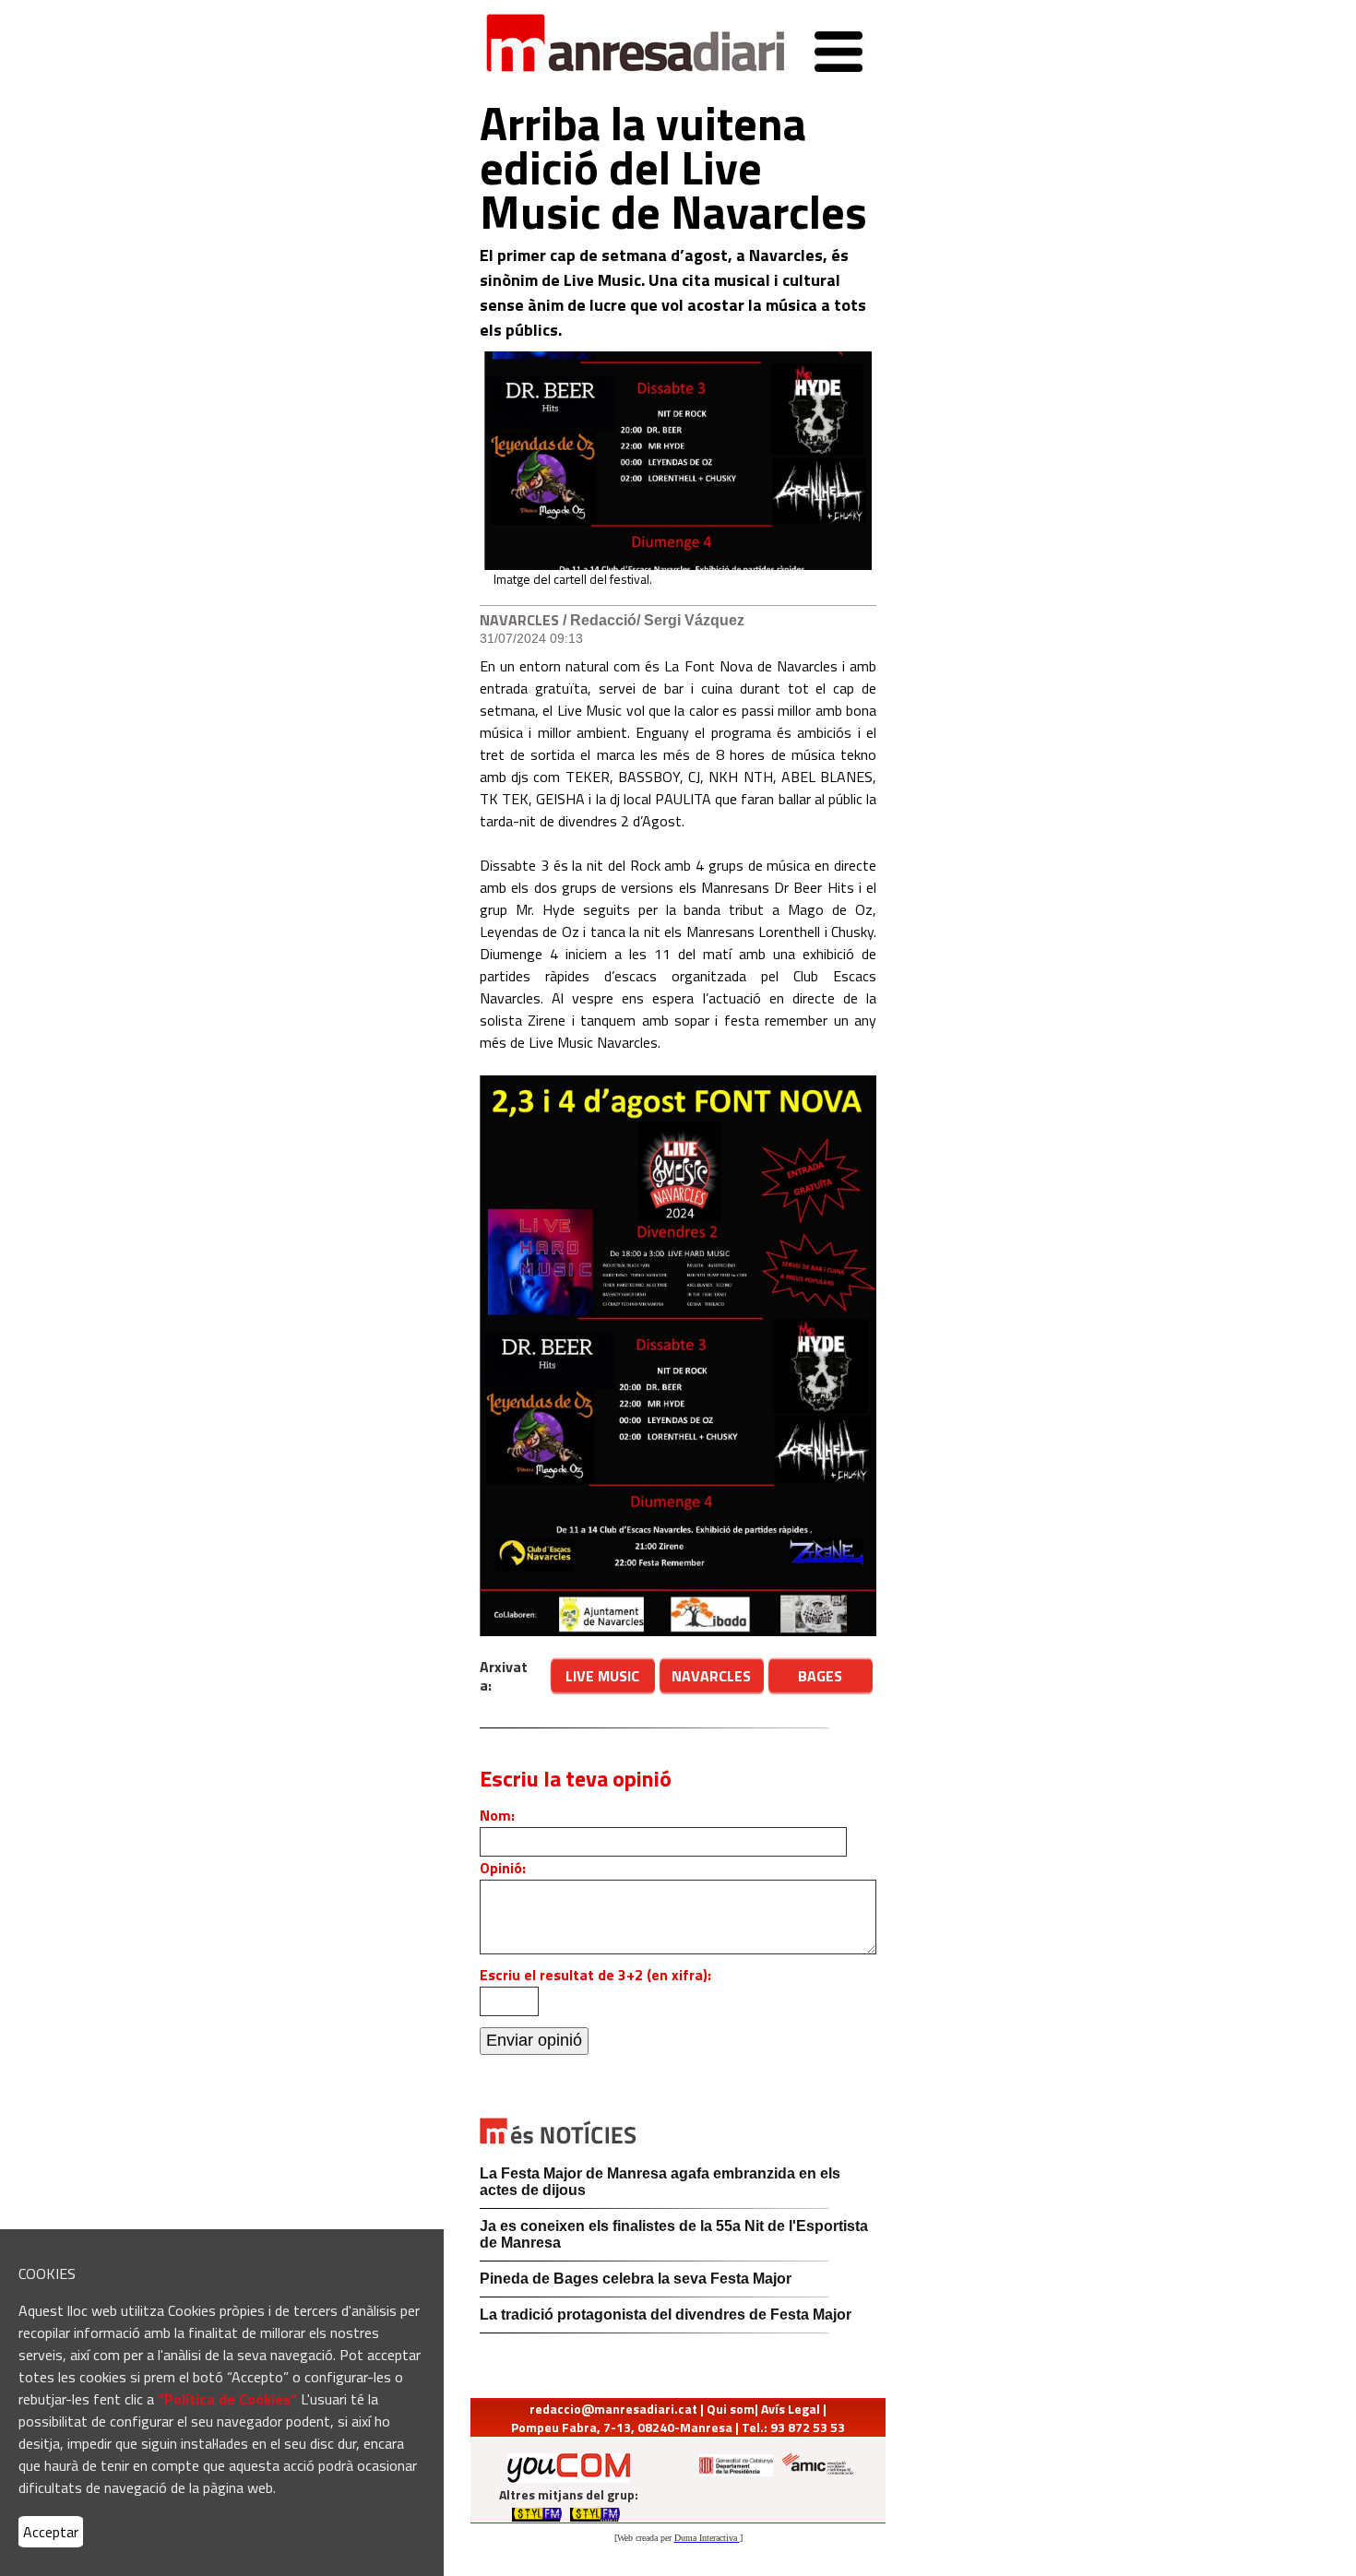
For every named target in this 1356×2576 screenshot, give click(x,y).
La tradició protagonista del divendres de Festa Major (666, 2315)
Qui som (731, 2409)
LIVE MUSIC (602, 1676)
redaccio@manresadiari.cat (613, 2409)
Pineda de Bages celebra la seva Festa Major (636, 2279)
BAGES (820, 1676)
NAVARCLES (521, 620)
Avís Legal (791, 2409)
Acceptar (51, 2532)
